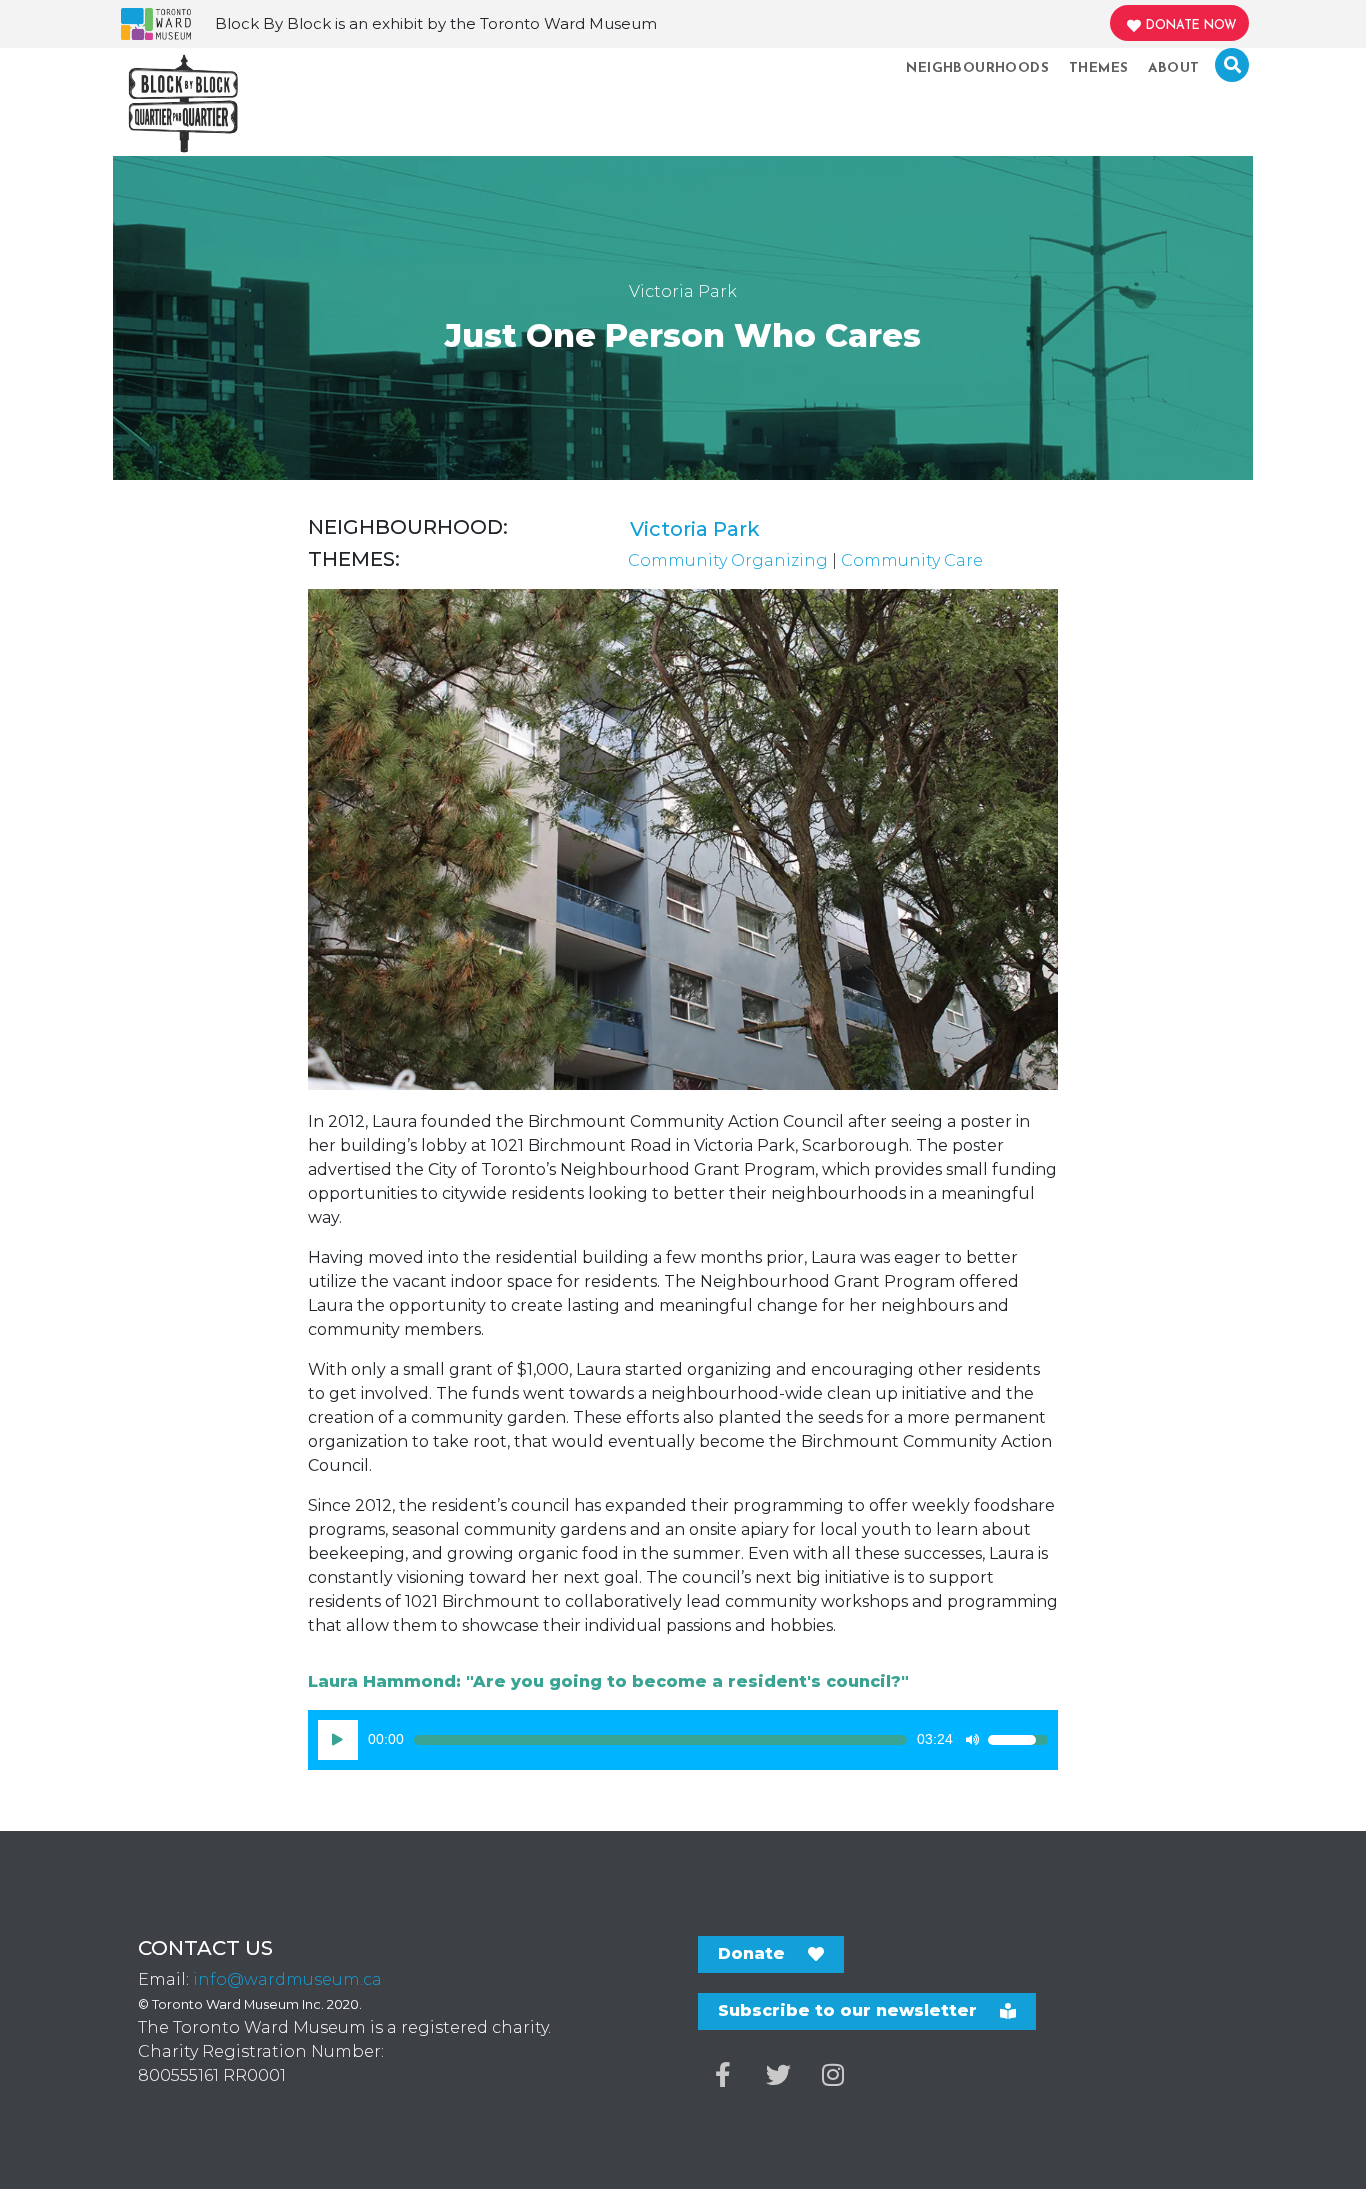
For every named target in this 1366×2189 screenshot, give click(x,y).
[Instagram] (833, 2075)
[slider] (660, 1740)
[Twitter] (778, 2075)
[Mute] (972, 1740)
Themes (1098, 68)
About (1173, 68)
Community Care (912, 560)
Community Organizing (728, 560)
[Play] (338, 1740)
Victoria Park (695, 529)
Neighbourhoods (977, 68)
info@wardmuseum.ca (287, 1979)
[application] (683, 1740)
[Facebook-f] (723, 2075)
